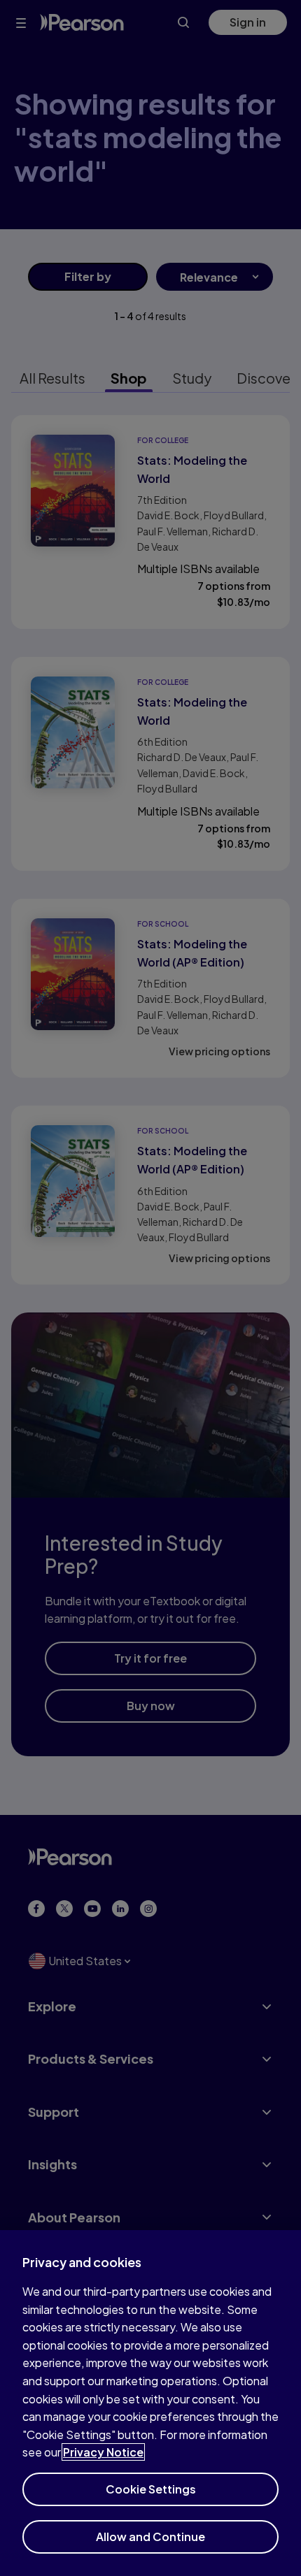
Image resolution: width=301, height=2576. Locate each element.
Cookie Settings (151, 2489)
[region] (150, 2403)
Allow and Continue (150, 2537)
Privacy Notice (103, 2452)
